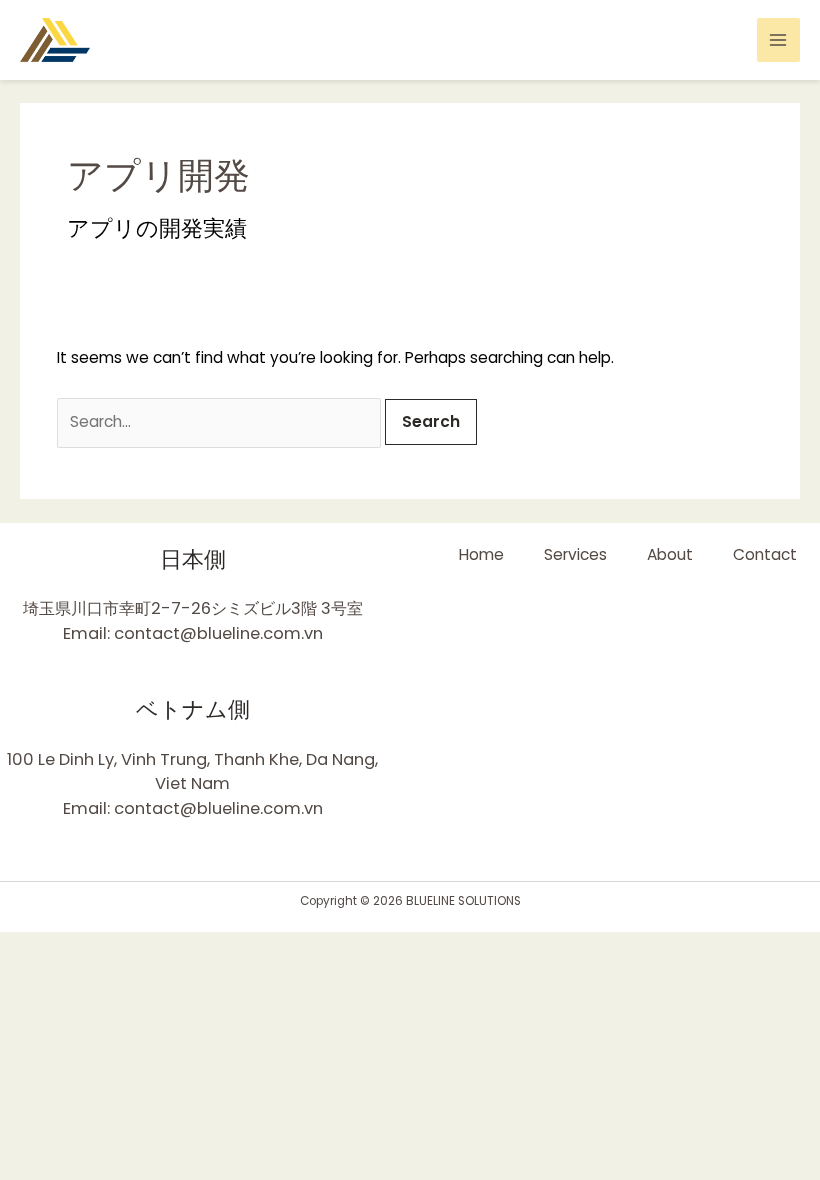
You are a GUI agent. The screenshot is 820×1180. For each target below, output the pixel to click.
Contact (765, 554)
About (670, 554)
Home (481, 554)
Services (575, 554)
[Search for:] (221, 421)
